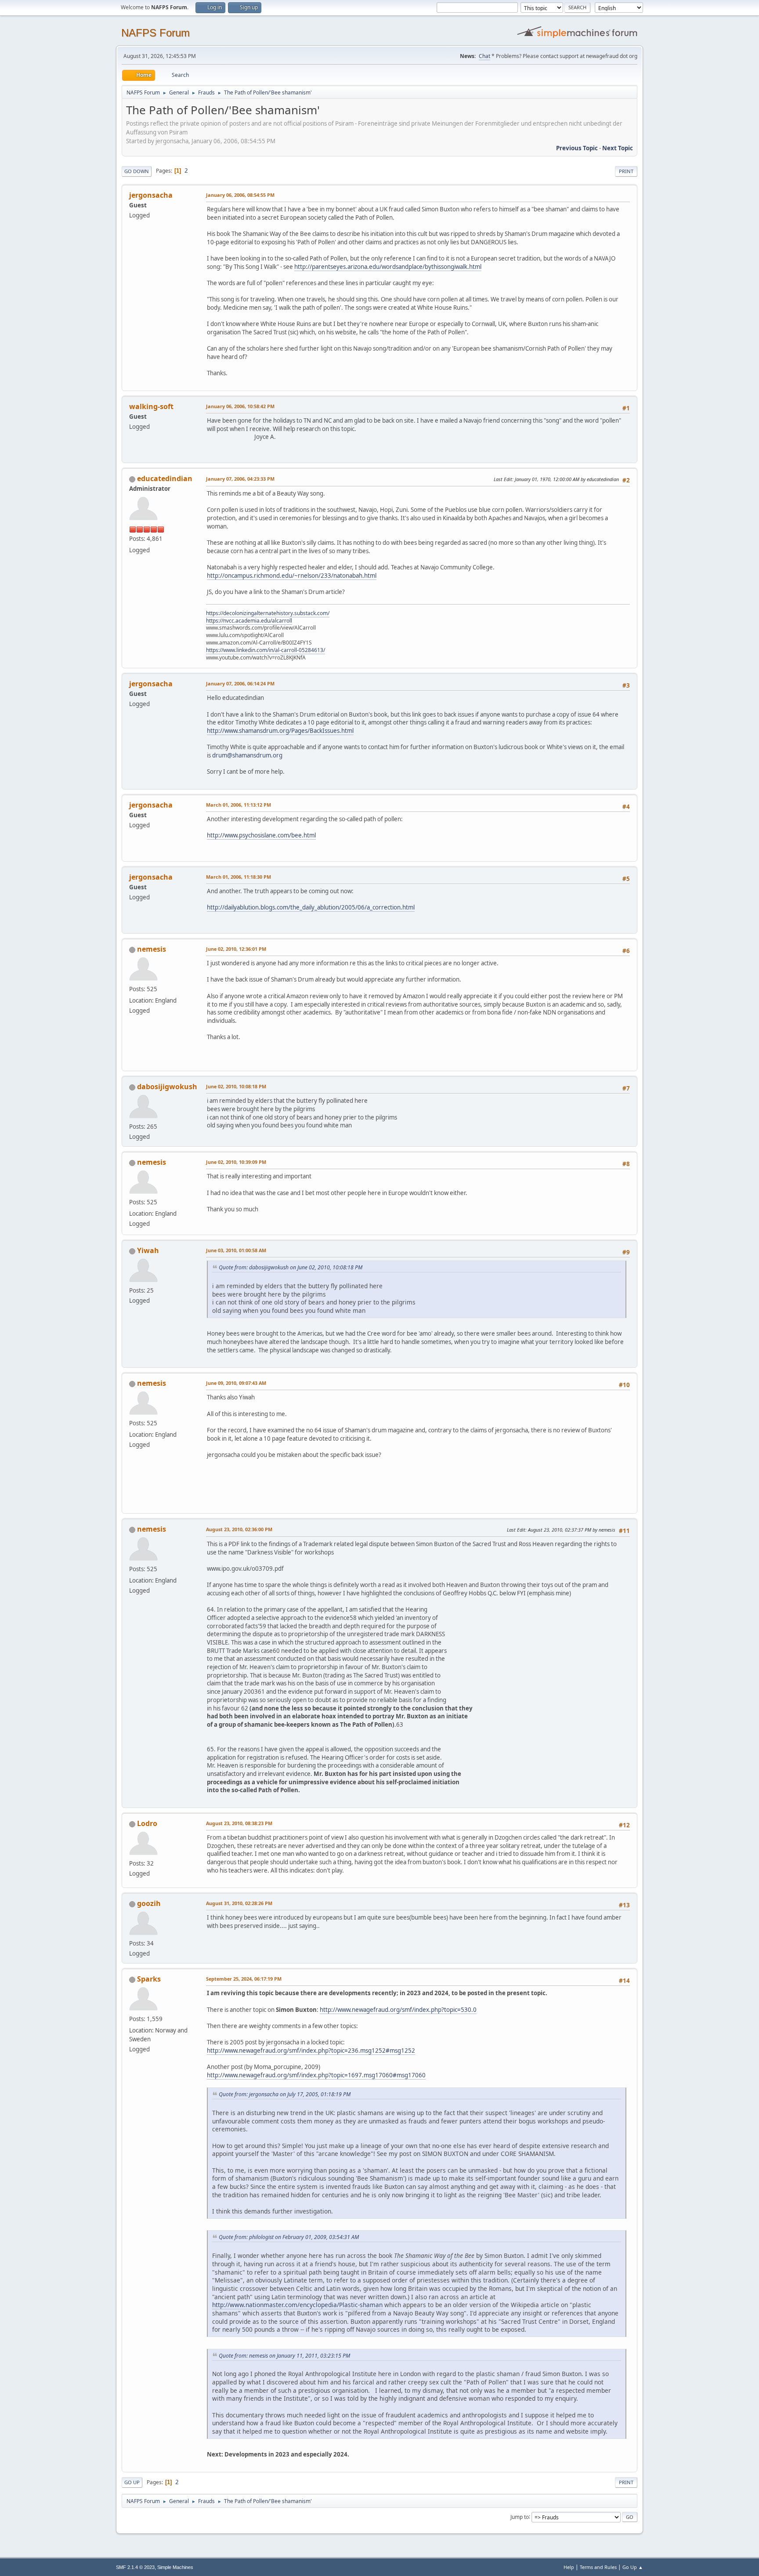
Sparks (149, 1979)
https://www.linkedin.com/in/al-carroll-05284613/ (266, 650)
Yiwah (148, 1250)
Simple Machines (175, 2567)
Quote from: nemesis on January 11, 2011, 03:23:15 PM (284, 2356)
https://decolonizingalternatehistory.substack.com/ (268, 613)
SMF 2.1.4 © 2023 (135, 2567)
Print (626, 171)
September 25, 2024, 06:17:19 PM (244, 1979)
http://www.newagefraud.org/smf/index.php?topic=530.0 (398, 2010)
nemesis (152, 949)
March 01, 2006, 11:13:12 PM (239, 805)
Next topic (618, 148)
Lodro (147, 1823)
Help (569, 2567)
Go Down (137, 171)
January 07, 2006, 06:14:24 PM (240, 683)
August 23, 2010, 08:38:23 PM (239, 1823)
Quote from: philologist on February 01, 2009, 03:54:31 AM (289, 2237)
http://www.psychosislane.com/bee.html (261, 835)
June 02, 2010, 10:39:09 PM (236, 1162)
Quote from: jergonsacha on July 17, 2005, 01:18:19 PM (285, 2094)
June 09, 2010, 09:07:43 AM (236, 1383)
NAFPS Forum (155, 33)
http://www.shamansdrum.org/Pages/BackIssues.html (280, 731)
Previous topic (577, 148)
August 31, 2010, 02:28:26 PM (239, 1903)
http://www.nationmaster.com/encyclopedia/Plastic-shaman (297, 2305)
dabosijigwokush (167, 1087)
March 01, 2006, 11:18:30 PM (239, 877)
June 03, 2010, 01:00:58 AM (236, 1250)
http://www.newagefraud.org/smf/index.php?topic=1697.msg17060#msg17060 (316, 2075)
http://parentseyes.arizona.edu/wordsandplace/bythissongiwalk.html (388, 267)
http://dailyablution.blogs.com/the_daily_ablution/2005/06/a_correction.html (311, 907)
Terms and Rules (598, 2567)
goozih (149, 1903)
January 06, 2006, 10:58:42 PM (240, 406)
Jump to (520, 2516)
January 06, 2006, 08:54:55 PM (240, 195)
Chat (484, 56)
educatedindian (165, 478)
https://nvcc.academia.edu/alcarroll (249, 621)
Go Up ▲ (633, 2567)
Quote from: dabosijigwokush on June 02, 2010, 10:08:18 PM (291, 1267)
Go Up (132, 2482)
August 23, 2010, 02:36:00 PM (239, 1529)
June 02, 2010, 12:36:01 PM (236, 949)
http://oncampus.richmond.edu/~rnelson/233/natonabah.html (292, 576)
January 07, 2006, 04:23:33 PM (240, 479)
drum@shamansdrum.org (247, 755)
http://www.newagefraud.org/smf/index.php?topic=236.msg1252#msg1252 (311, 2051)
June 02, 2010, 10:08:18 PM (236, 1086)
